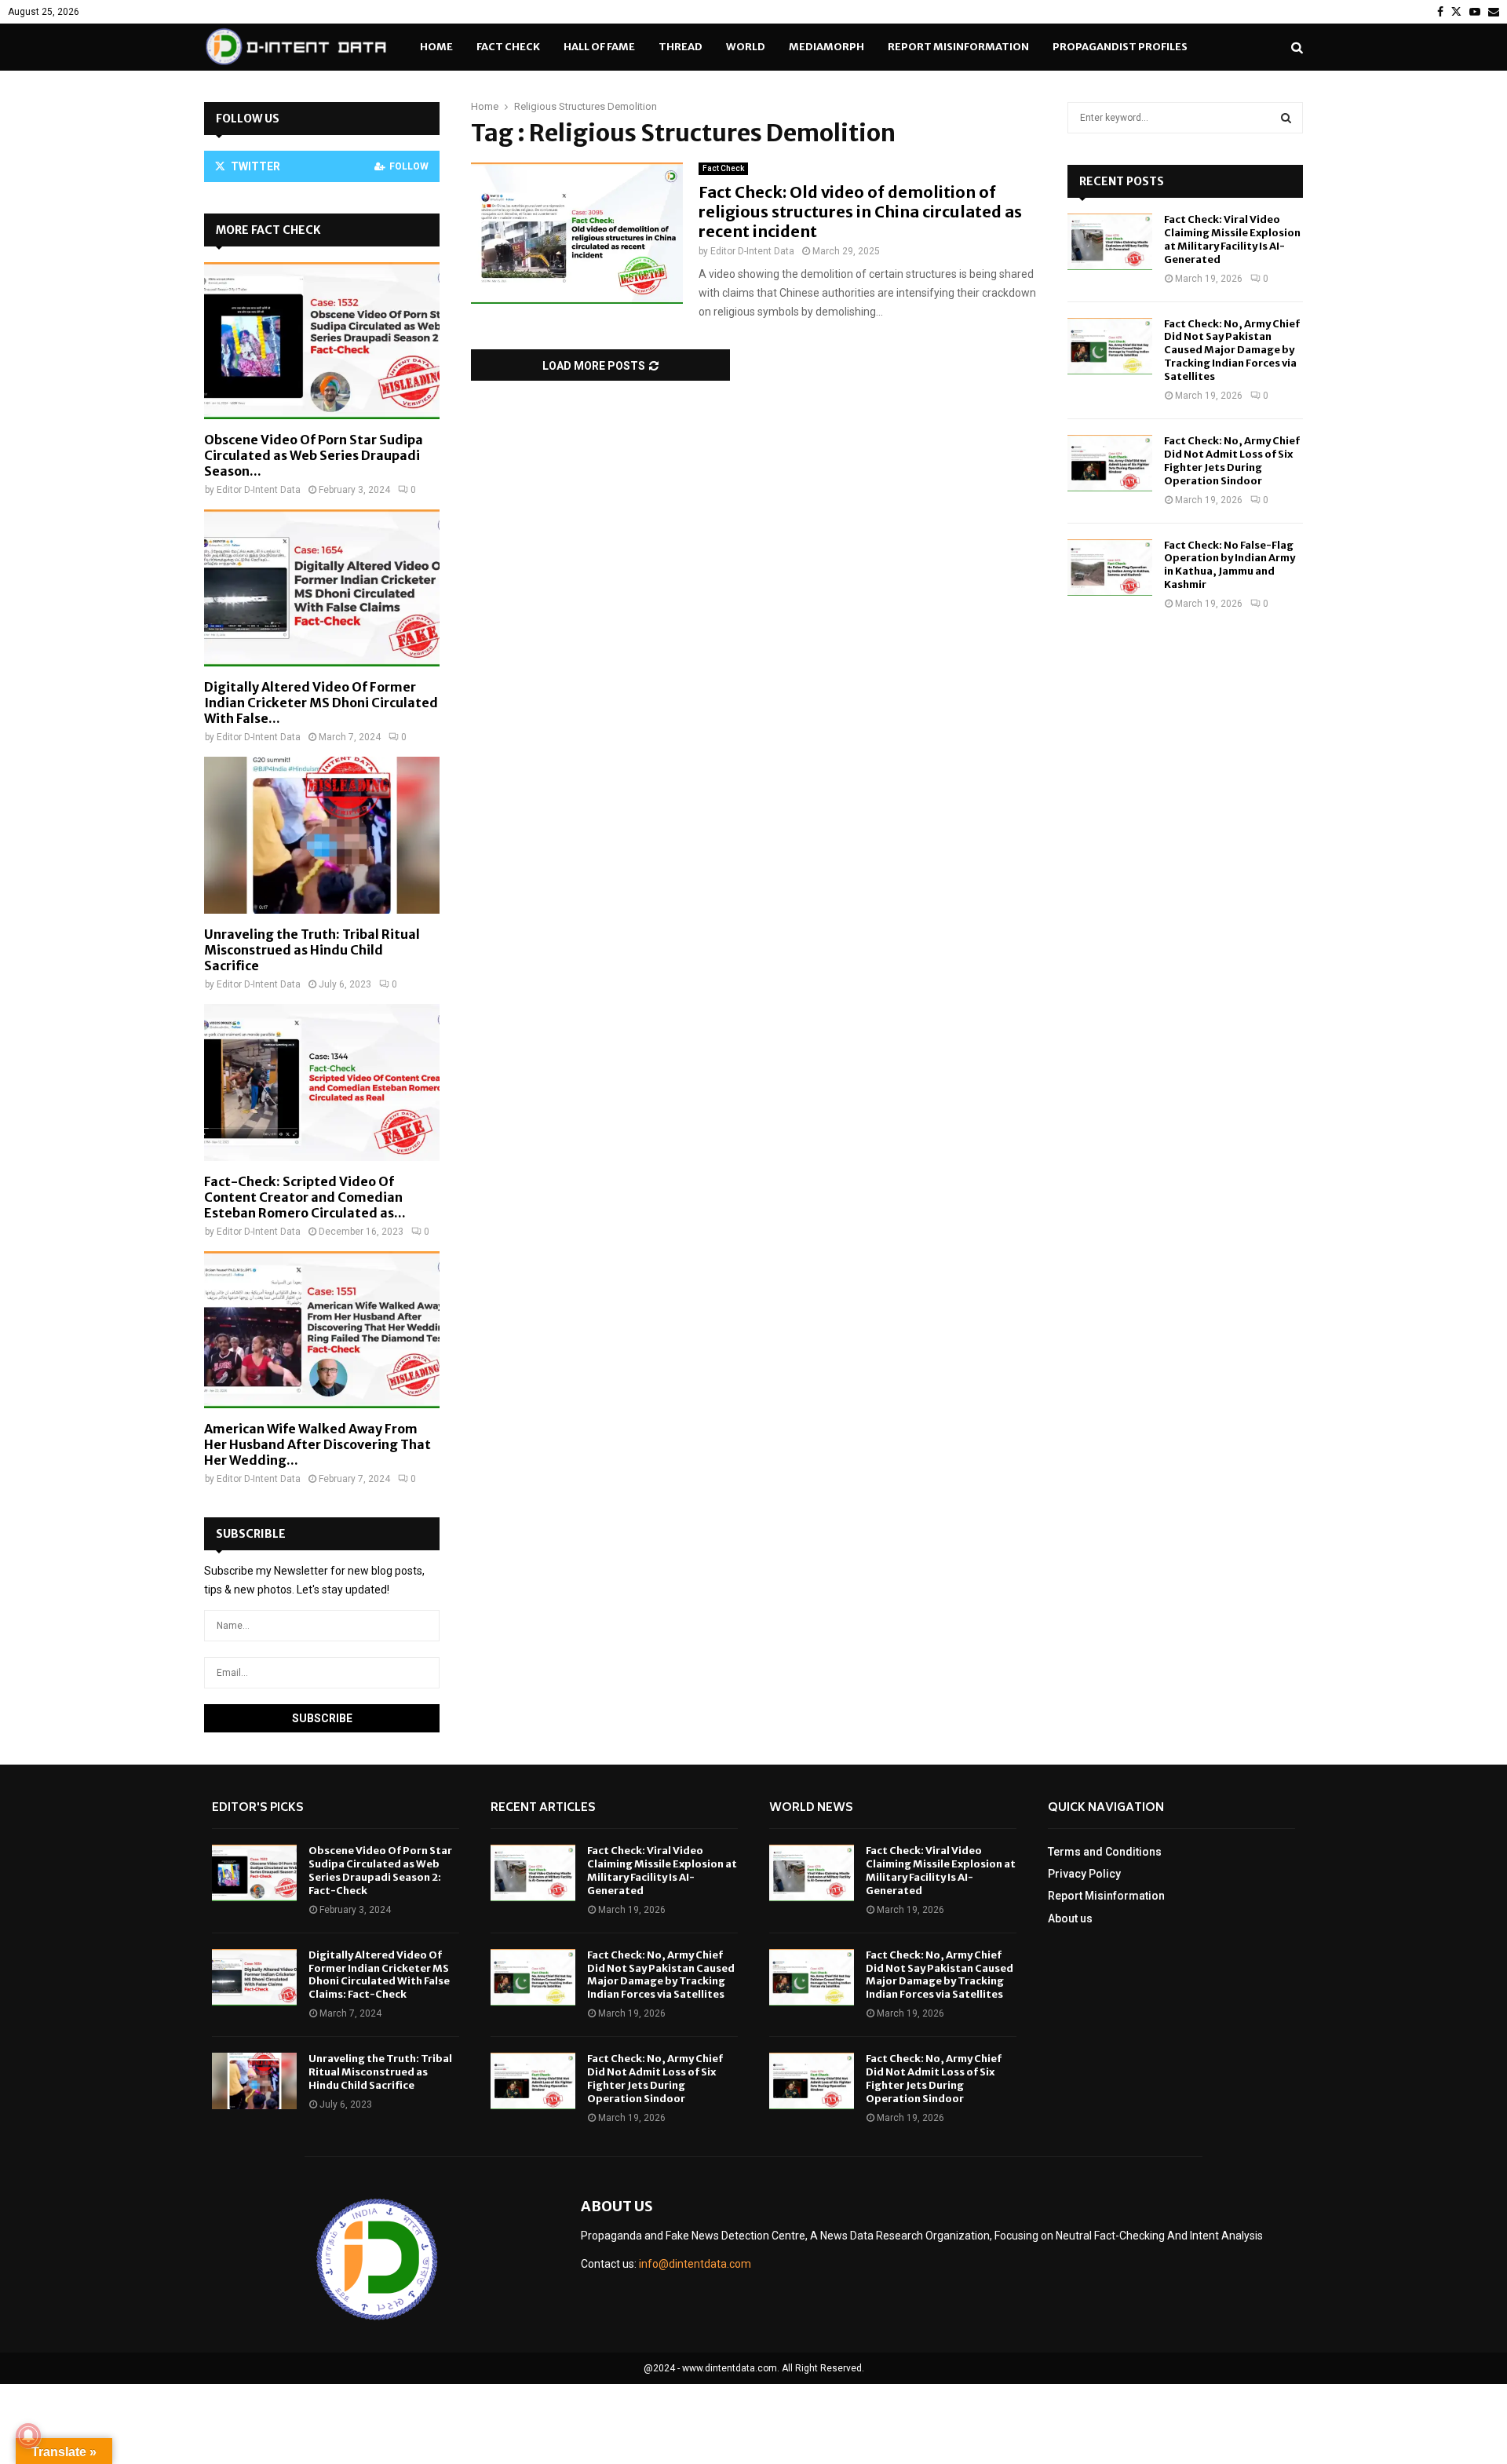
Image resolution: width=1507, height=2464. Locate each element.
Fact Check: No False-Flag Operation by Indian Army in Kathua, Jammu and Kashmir (1230, 565)
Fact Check (508, 47)
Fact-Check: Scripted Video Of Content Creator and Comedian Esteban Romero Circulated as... (305, 1197)
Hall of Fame (599, 47)
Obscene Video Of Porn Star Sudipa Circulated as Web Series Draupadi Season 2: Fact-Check (380, 1871)
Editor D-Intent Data (752, 251)
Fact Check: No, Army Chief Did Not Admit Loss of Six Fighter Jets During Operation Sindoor (1232, 461)
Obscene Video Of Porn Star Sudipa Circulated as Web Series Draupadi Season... (314, 455)
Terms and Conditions (1105, 1852)
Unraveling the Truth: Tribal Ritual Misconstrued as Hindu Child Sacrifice (312, 950)
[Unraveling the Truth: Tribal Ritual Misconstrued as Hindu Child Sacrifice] (322, 835)
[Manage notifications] (28, 2436)
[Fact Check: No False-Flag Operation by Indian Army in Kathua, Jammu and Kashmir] (1110, 568)
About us (1070, 1918)
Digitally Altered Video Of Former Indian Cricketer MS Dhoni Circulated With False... (321, 703)
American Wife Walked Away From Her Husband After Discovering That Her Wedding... (317, 1444)
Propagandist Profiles (1120, 47)
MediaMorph (826, 47)
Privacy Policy (1084, 1874)
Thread (681, 47)
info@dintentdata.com (695, 2264)
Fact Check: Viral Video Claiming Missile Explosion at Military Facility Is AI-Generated (1232, 239)
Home (436, 47)
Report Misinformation (958, 47)
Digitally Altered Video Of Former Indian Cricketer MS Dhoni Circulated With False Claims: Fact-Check (379, 1975)
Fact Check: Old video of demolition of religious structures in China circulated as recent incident (860, 212)
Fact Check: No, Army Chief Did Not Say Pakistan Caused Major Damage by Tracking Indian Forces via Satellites (1232, 350)
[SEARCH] (1286, 118)
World (746, 47)
